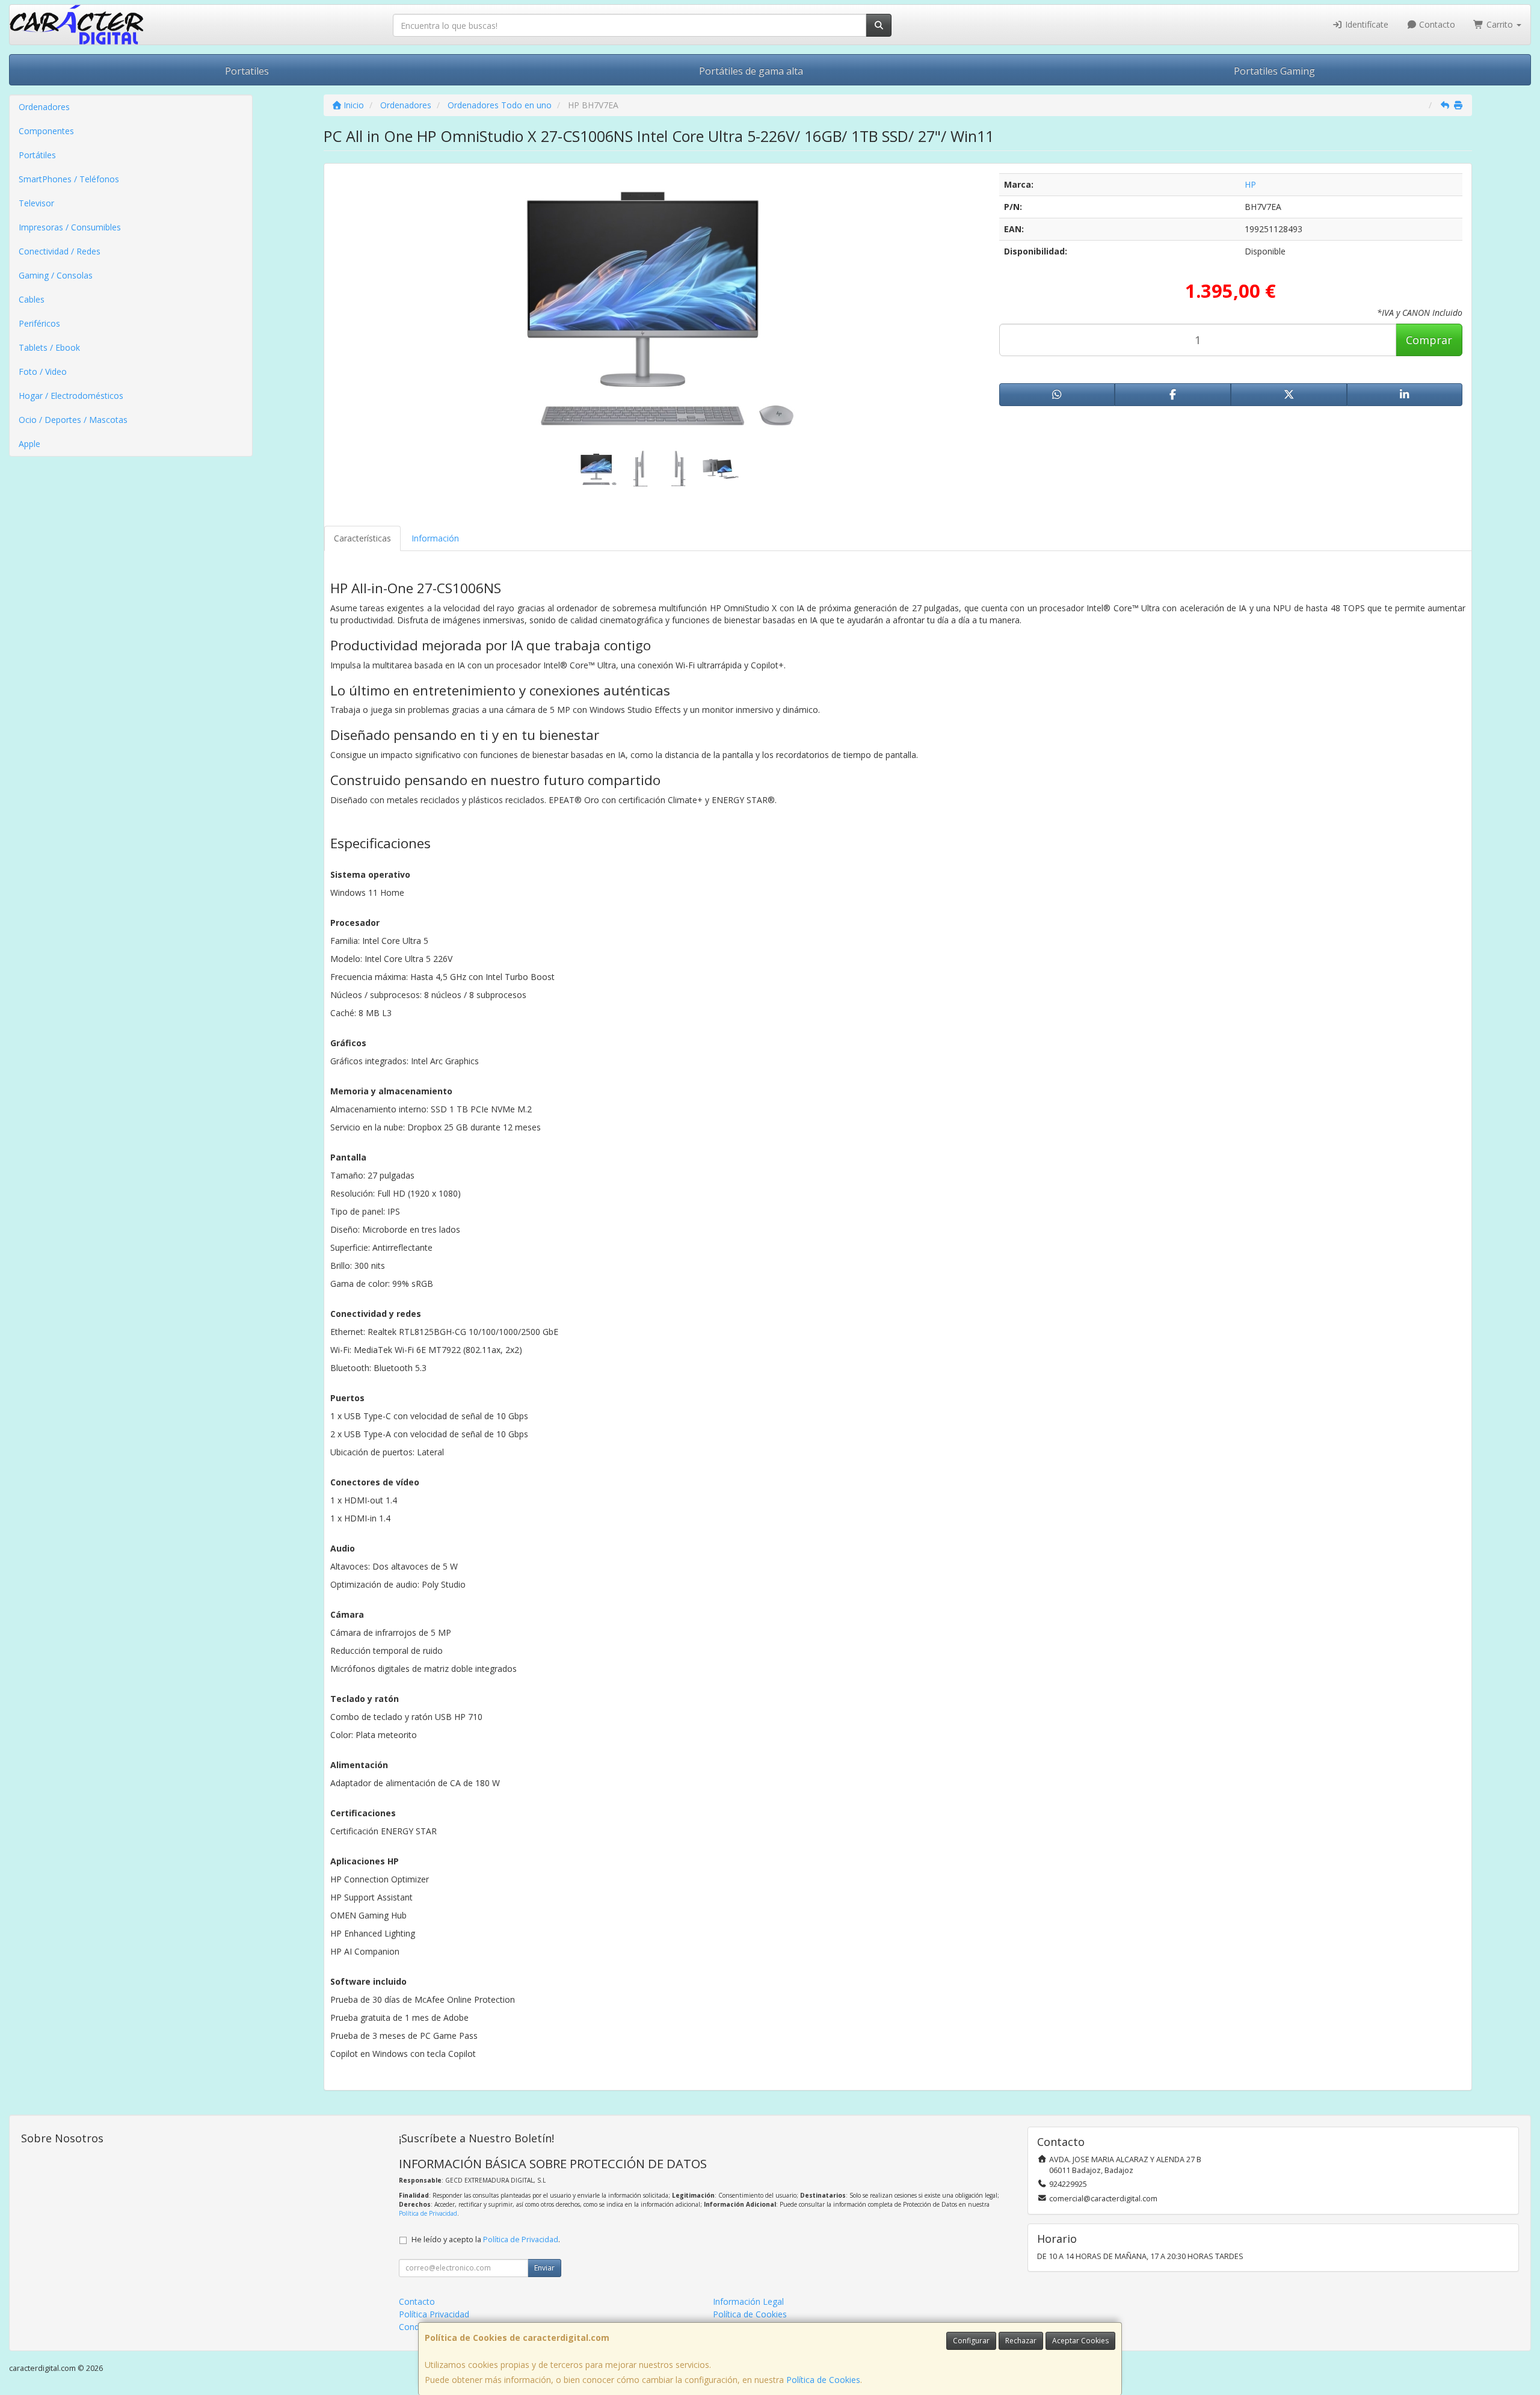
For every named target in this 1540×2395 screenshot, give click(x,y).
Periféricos (39, 323)
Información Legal (748, 2301)
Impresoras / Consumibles (70, 227)
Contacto (1436, 24)
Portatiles (247, 71)
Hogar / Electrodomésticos (71, 396)
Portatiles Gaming (1274, 71)
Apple (29, 444)
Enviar (544, 2268)
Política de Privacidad (428, 2213)
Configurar (971, 2341)
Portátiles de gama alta (751, 71)
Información (435, 538)
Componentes (46, 131)
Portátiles (37, 155)
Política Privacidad (434, 2314)
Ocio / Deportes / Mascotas (73, 420)
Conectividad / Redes (60, 251)
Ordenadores (44, 107)
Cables (32, 299)
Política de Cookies (823, 2380)
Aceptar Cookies (1080, 2341)
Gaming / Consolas (56, 275)
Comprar (1429, 340)
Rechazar (1021, 2341)
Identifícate (1366, 24)
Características (362, 538)
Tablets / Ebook (49, 347)
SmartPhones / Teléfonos (69, 179)
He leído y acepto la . (486, 2239)
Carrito (1500, 24)
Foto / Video (43, 371)
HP (1250, 184)
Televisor (36, 203)
